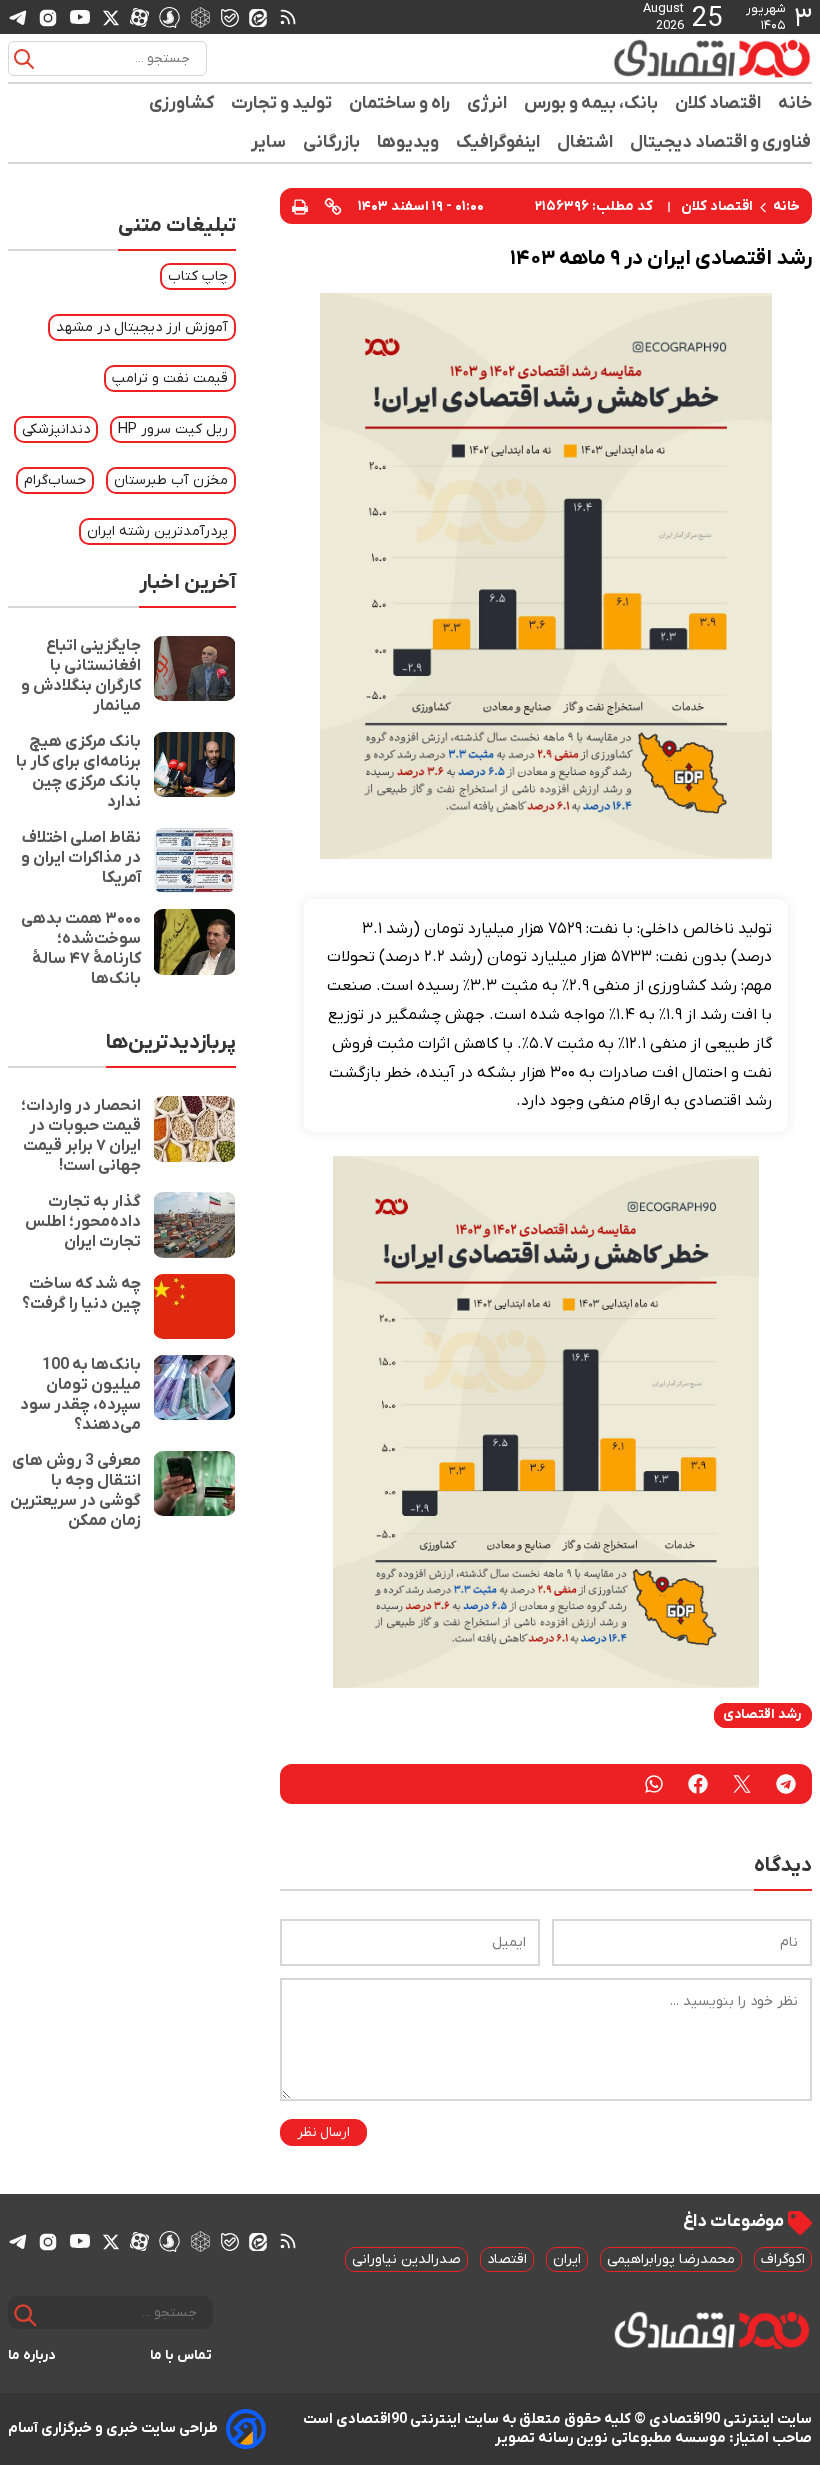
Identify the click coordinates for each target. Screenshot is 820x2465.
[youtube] (80, 17)
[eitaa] (258, 17)
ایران (567, 2259)
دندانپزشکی (56, 429)
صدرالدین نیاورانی (406, 2259)
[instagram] (48, 17)
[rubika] (200, 16)
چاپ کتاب (198, 276)
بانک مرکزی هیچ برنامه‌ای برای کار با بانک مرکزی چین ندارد (78, 772)
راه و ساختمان (400, 103)
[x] (111, 17)
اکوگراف (783, 2259)
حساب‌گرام (55, 480)
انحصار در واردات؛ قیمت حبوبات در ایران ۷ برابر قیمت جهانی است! (81, 1136)
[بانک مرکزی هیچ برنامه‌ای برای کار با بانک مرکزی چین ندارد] (194, 772)
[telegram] (18, 17)
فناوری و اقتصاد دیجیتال (721, 142)
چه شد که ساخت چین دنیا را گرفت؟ (81, 1294)
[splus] (169, 16)
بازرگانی (332, 142)
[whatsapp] (654, 1784)
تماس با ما (181, 2355)
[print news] (300, 205)
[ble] (230, 17)
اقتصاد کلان (718, 103)
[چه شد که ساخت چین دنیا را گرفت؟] (194, 1306)
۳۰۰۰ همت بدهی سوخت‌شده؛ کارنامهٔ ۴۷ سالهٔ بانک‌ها (81, 949)
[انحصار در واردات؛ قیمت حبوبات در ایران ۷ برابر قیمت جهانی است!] (194, 1136)
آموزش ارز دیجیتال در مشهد (142, 327)
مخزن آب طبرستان (171, 480)
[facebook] (698, 1784)
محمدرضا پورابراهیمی (671, 2259)
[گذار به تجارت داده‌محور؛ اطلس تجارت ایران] (194, 1224)
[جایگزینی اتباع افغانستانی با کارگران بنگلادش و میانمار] (194, 676)
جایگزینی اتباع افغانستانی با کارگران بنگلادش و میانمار (81, 676)
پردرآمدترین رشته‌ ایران (157, 531)
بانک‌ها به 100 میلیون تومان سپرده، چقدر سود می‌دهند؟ (80, 1395)
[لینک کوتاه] (333, 206)
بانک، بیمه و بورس (591, 103)
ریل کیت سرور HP (173, 429)
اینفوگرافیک (498, 142)
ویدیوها (408, 142)
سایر (269, 142)
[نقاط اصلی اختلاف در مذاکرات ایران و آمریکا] (194, 860)
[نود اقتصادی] (711, 58)
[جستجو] (24, 59)
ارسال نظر (323, 2132)
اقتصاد (507, 2259)
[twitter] (742, 1784)
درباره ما (32, 2355)
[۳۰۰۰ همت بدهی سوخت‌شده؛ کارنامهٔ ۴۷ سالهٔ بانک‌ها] (194, 949)
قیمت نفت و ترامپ (170, 378)
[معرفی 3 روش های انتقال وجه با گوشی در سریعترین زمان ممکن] (194, 1491)
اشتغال (585, 142)
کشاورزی (182, 103)
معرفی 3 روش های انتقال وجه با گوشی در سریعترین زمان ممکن (75, 1491)
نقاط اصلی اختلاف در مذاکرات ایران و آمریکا (81, 858)
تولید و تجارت (282, 103)
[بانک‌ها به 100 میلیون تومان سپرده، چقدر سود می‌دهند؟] (194, 1395)
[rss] (288, 17)
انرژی (487, 103)
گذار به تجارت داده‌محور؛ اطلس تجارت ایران (83, 1222)
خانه (795, 103)
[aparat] (139, 17)
